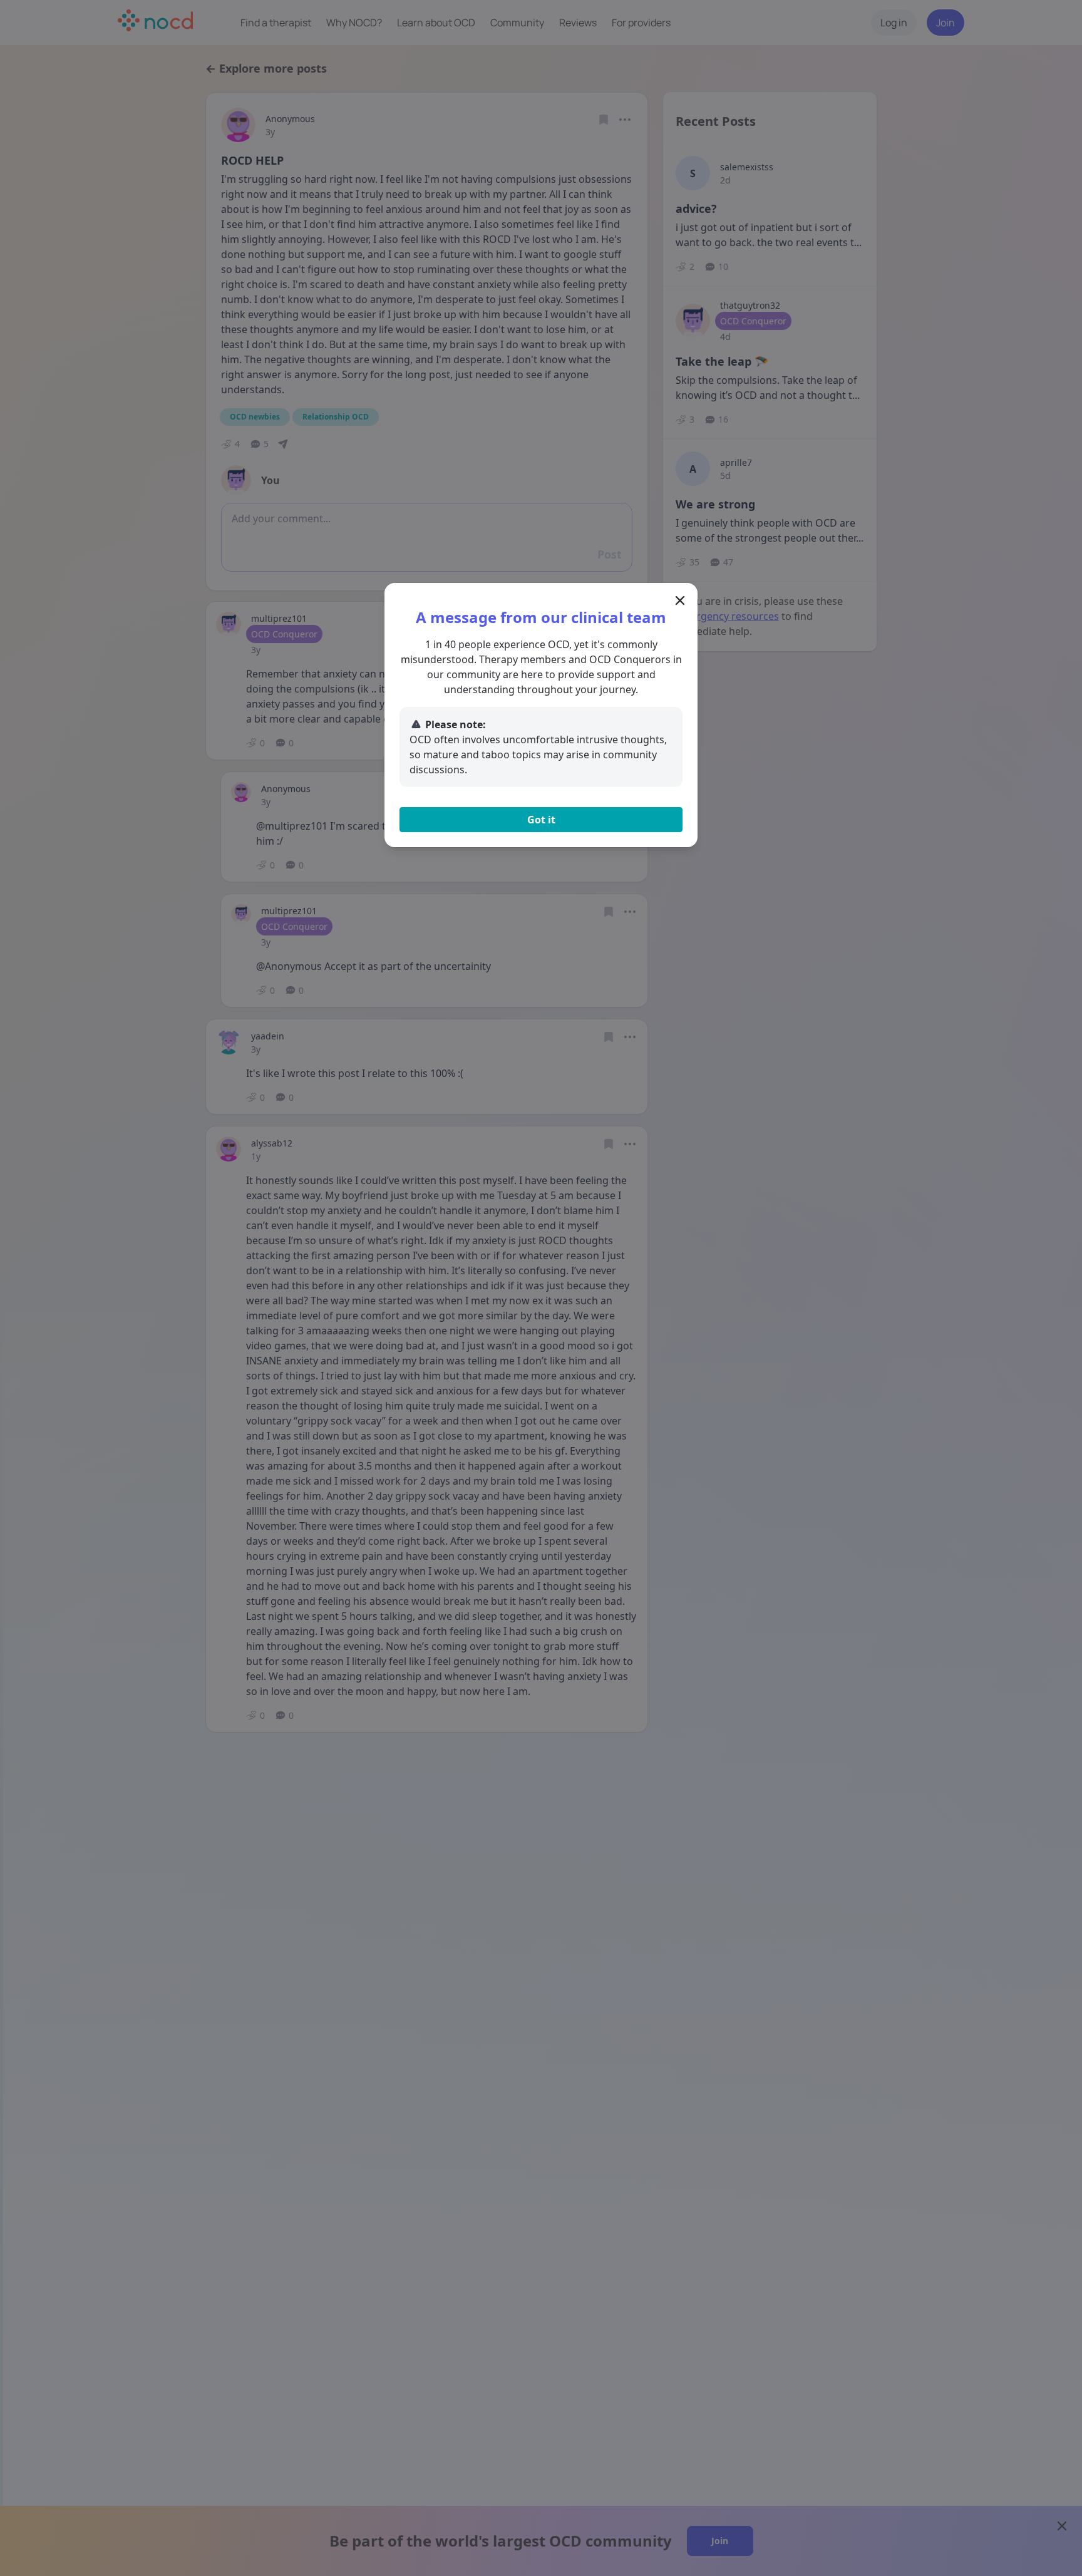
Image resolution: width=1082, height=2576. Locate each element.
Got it (541, 820)
